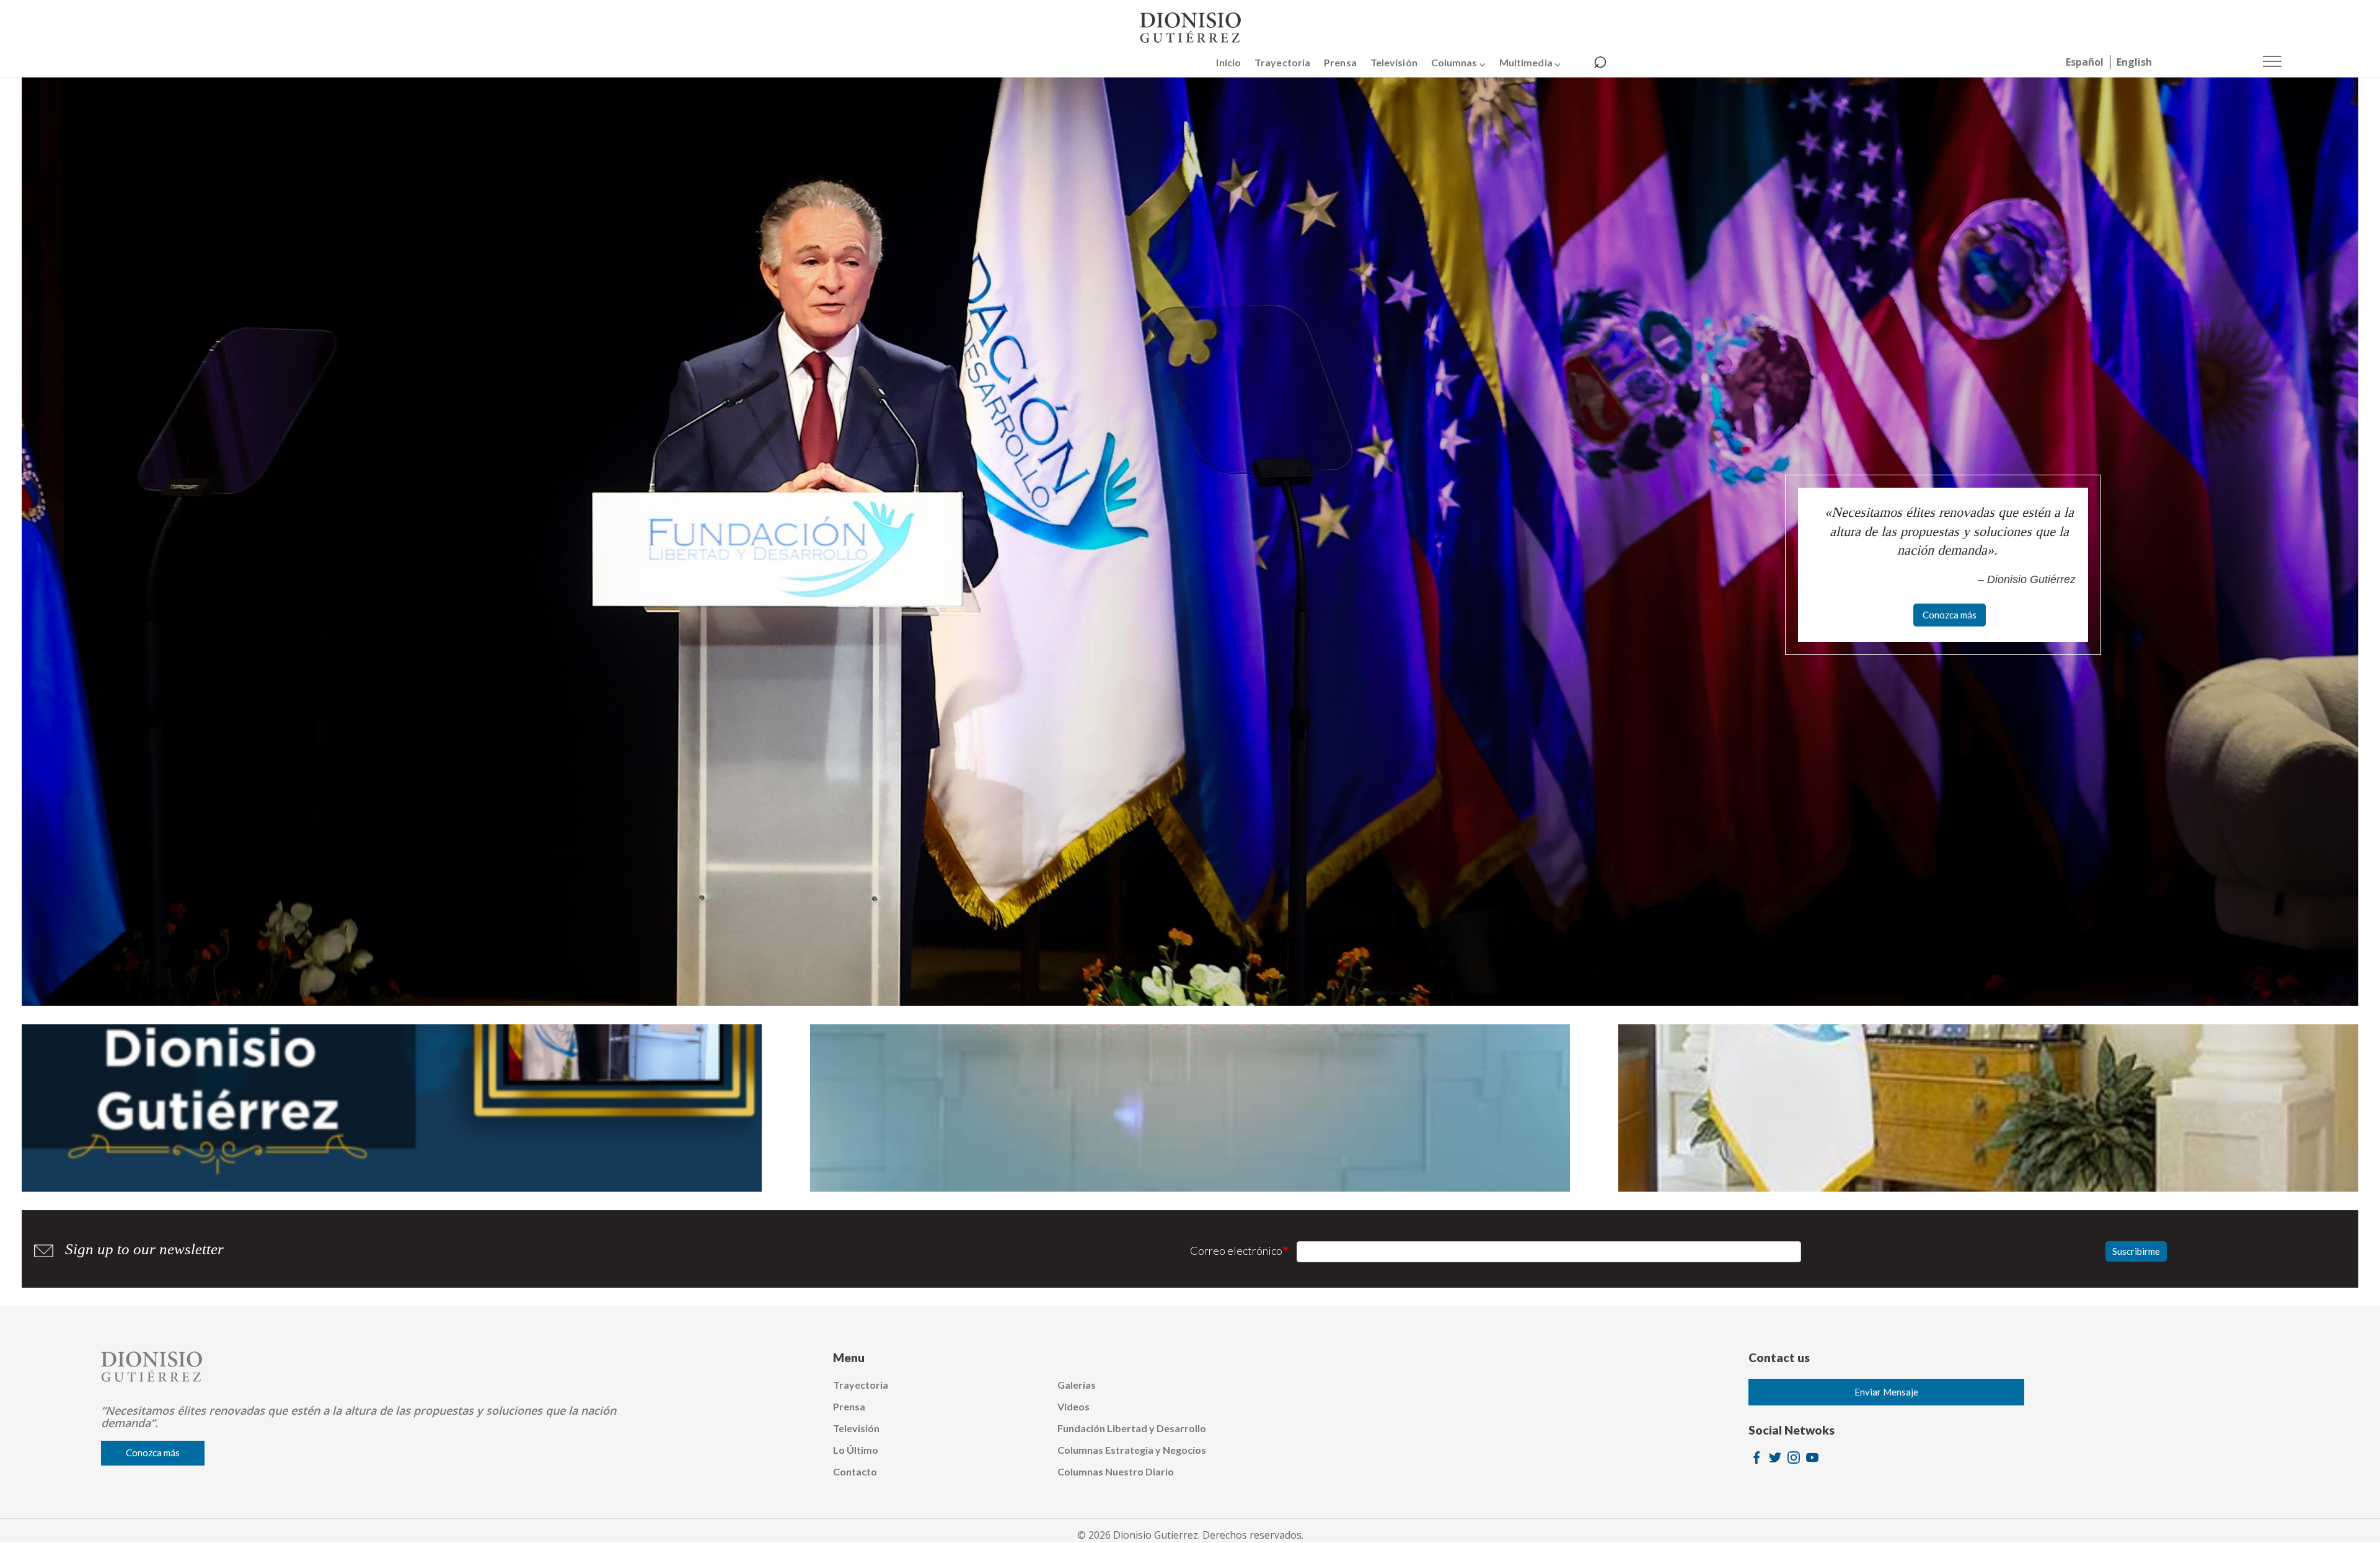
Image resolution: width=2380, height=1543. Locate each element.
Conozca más (1950, 615)
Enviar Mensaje (1886, 1392)
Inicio (1228, 62)
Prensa (1340, 62)
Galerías (1077, 1385)
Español (2085, 62)
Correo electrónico (1236, 1251)
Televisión (1394, 62)
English (2134, 62)
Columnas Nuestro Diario (1116, 1471)
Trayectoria (1282, 62)
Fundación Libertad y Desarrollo (1132, 1428)
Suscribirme (2136, 1251)
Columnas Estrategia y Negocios (1132, 1450)
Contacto (855, 1471)
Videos (1073, 1406)
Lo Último (856, 1450)
